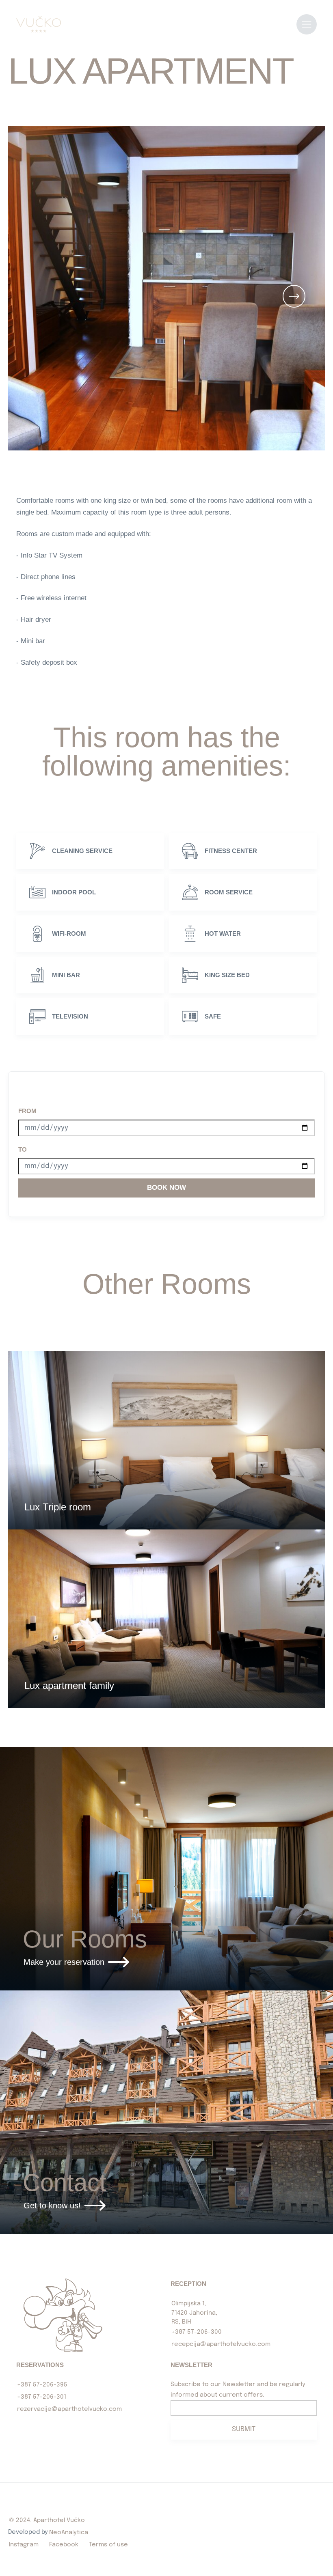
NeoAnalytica (69, 2533)
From (27, 1111)
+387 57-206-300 (197, 2332)
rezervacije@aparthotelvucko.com (69, 2409)
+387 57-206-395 (42, 2385)
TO (23, 1149)
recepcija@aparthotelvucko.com (221, 2344)
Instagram (24, 2545)
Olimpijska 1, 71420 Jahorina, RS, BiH (194, 2313)
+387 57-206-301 (42, 2397)
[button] (294, 296)
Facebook (64, 2545)
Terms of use (108, 2545)
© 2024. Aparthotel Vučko (47, 2520)
